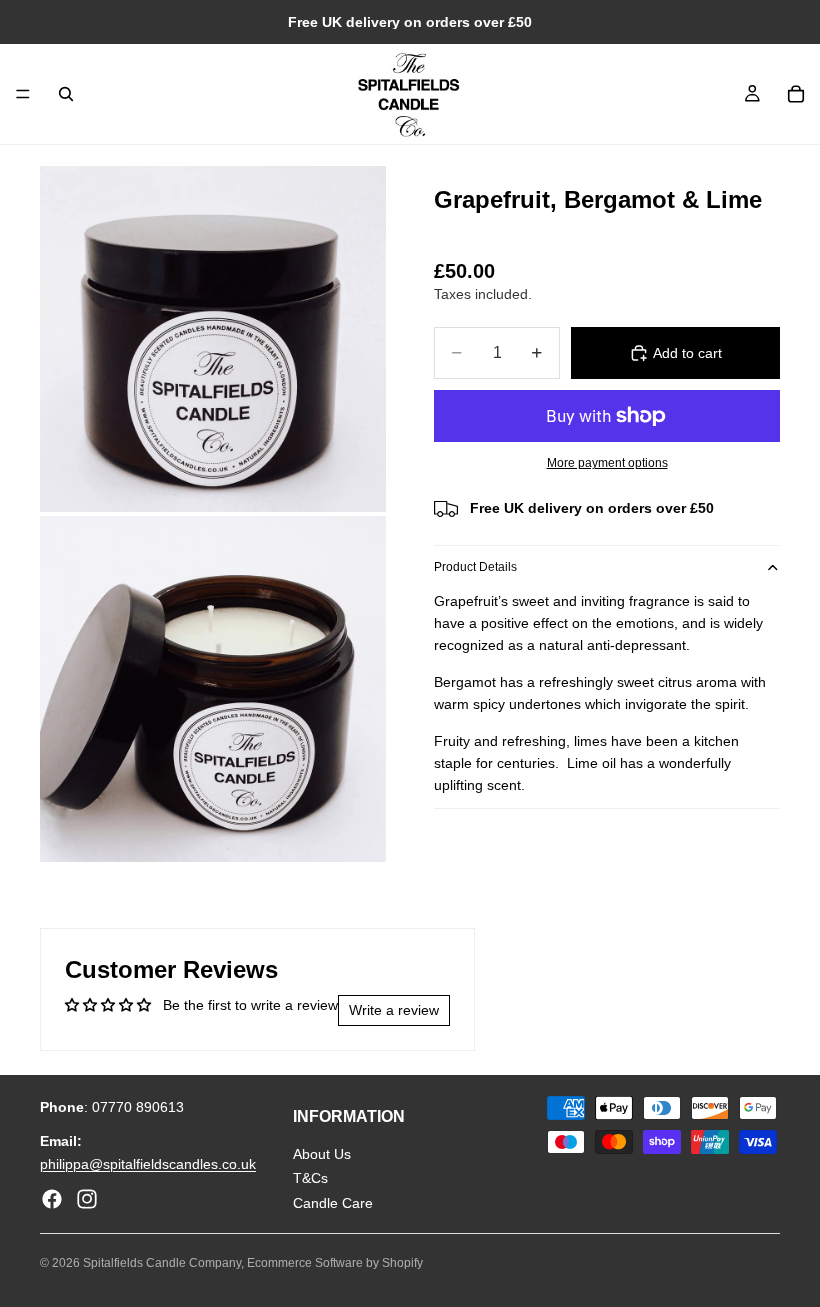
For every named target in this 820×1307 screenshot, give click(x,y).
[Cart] (796, 94)
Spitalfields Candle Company (162, 1263)
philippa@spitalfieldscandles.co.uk (148, 1164)
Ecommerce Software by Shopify (335, 1263)
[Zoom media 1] (213, 339)
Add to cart (687, 353)
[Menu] (23, 94)
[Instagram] (87, 1199)
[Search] (66, 94)
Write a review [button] (394, 1010)
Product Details (475, 567)
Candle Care (333, 1203)
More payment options (607, 462)
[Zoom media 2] (213, 689)
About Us (322, 1154)
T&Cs (310, 1179)
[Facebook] (52, 1199)
